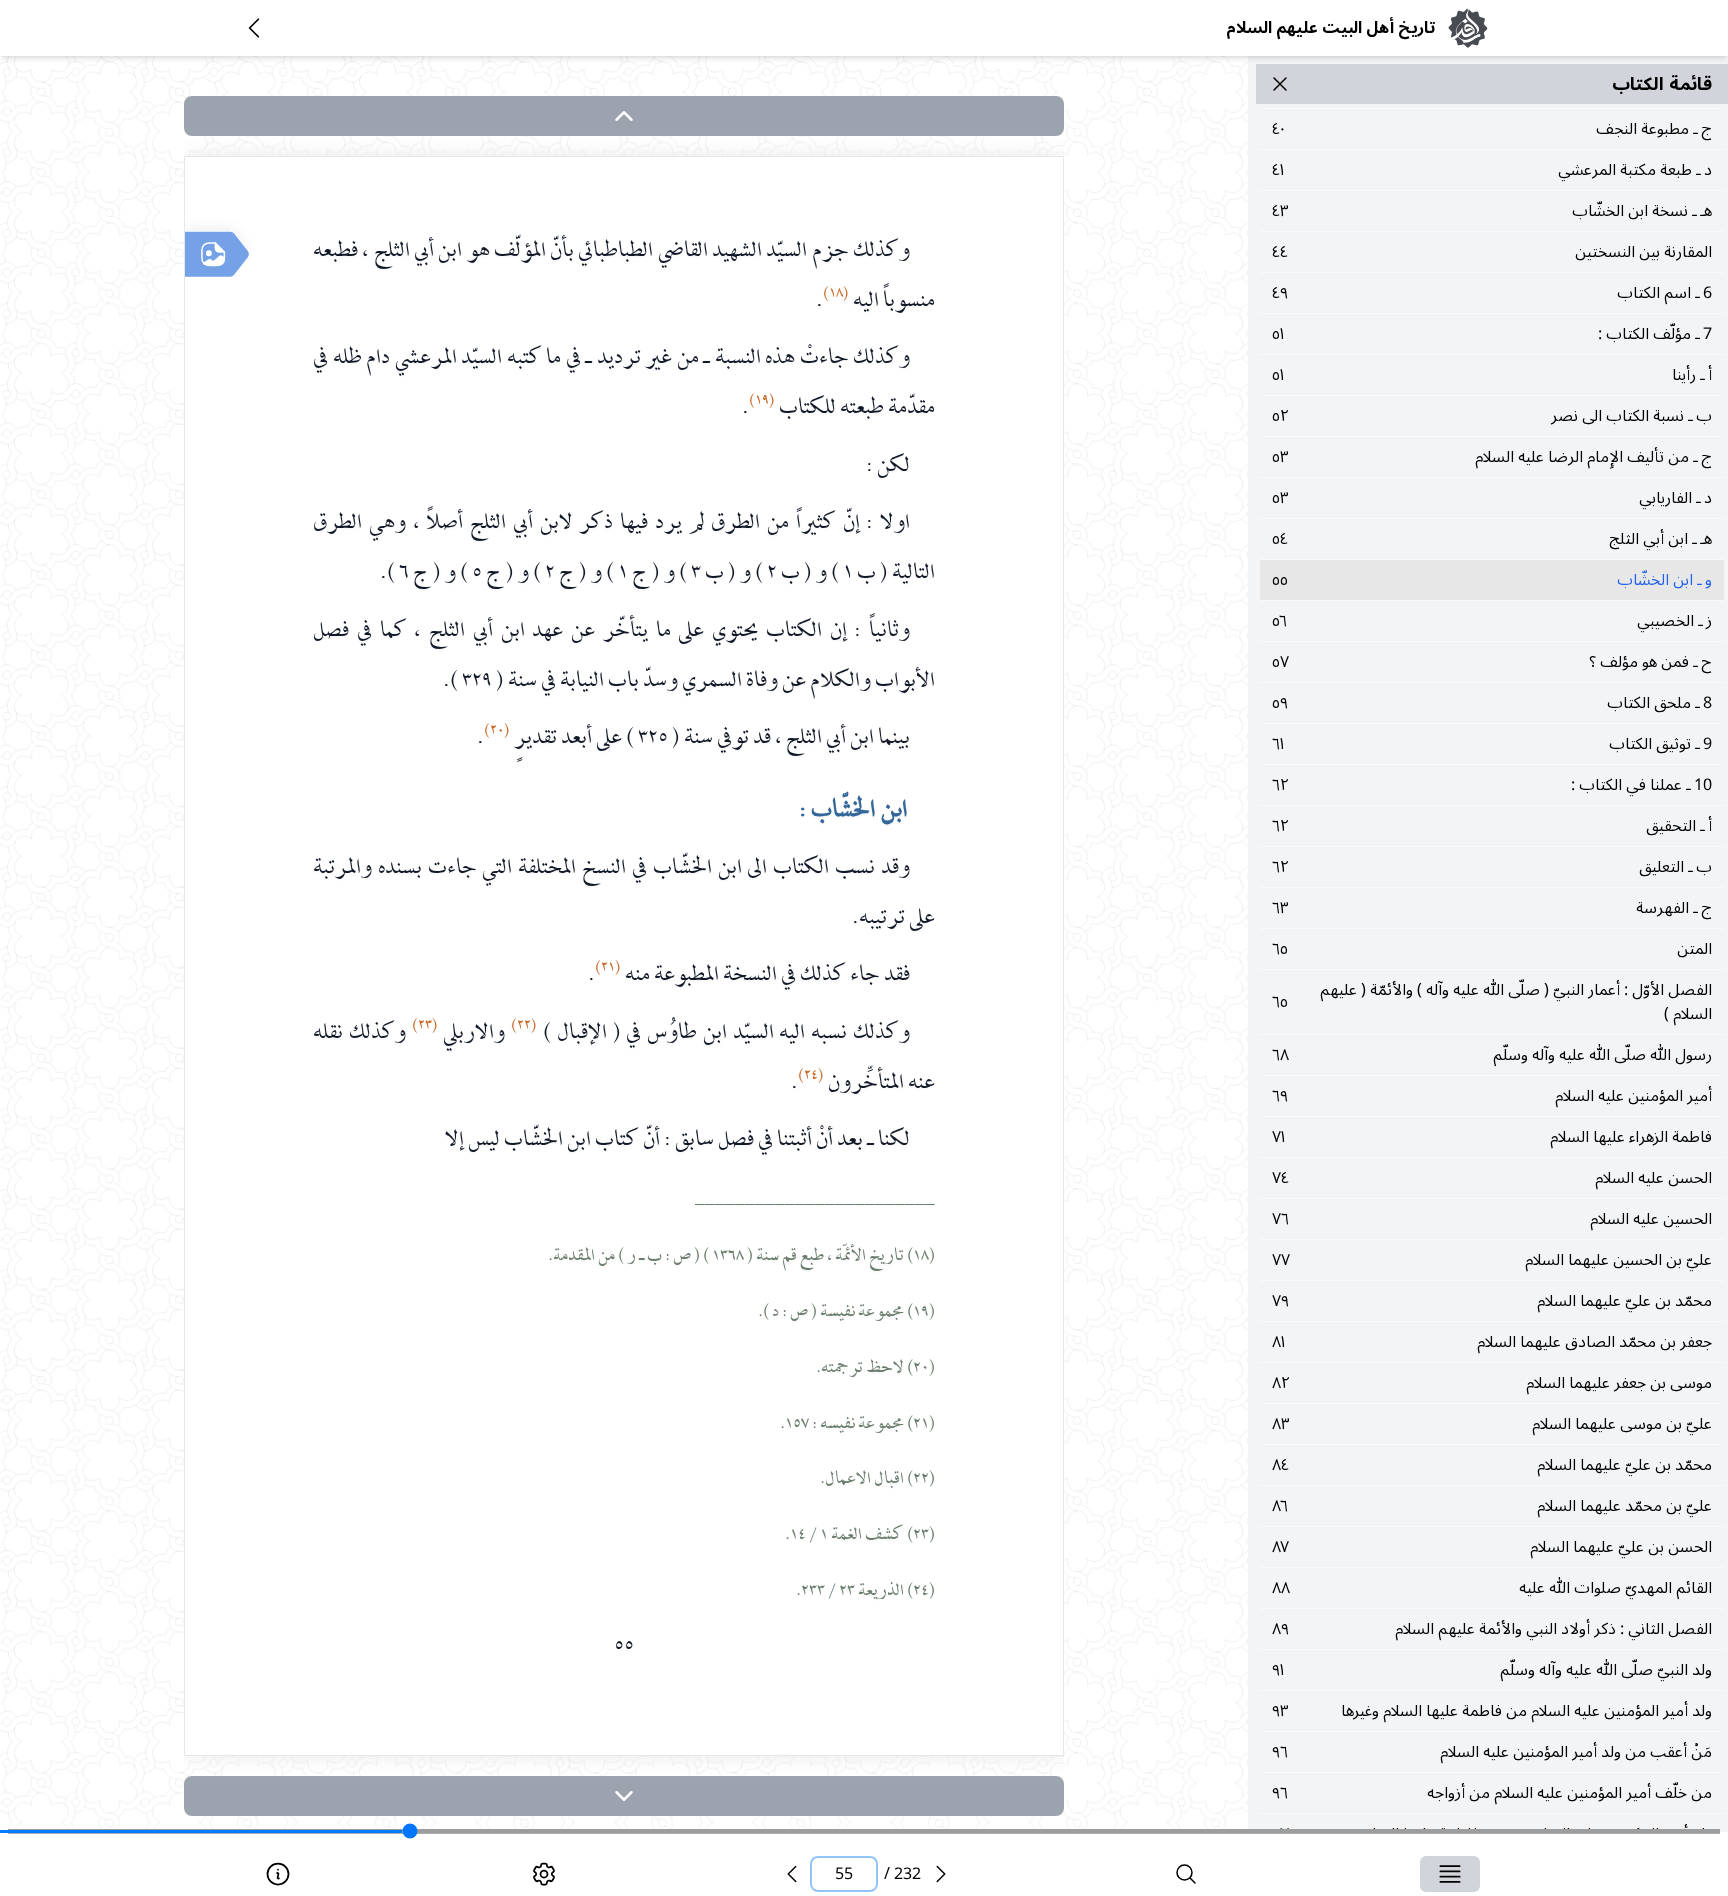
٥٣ (1492, 457)
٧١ (1492, 1137)
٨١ (1492, 1342)
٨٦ (1492, 1506)
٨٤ (1492, 1465)
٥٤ (1492, 539)
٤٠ (1492, 129)
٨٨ (1492, 1588)
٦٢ (1492, 785)
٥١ (1492, 334)
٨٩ (1492, 1629)
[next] (624, 1796)
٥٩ (1492, 703)
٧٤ (1492, 1178)
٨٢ (1492, 1383)
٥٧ (1492, 662)
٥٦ (1492, 621)
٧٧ (1492, 1260)
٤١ (1492, 170)
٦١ (1492, 744)
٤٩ (1492, 293)
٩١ (1492, 1670)
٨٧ (1492, 1547)
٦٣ (1492, 908)
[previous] (792, 1874)
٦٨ (1492, 1055)
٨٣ (1492, 1424)
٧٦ (1492, 1219)
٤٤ (1492, 252)
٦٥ (1492, 949)
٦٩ (1492, 1096)
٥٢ (1492, 416)
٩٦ (1492, 1752)
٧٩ (1492, 1301)
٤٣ (1492, 211)
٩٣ (1492, 1711)
